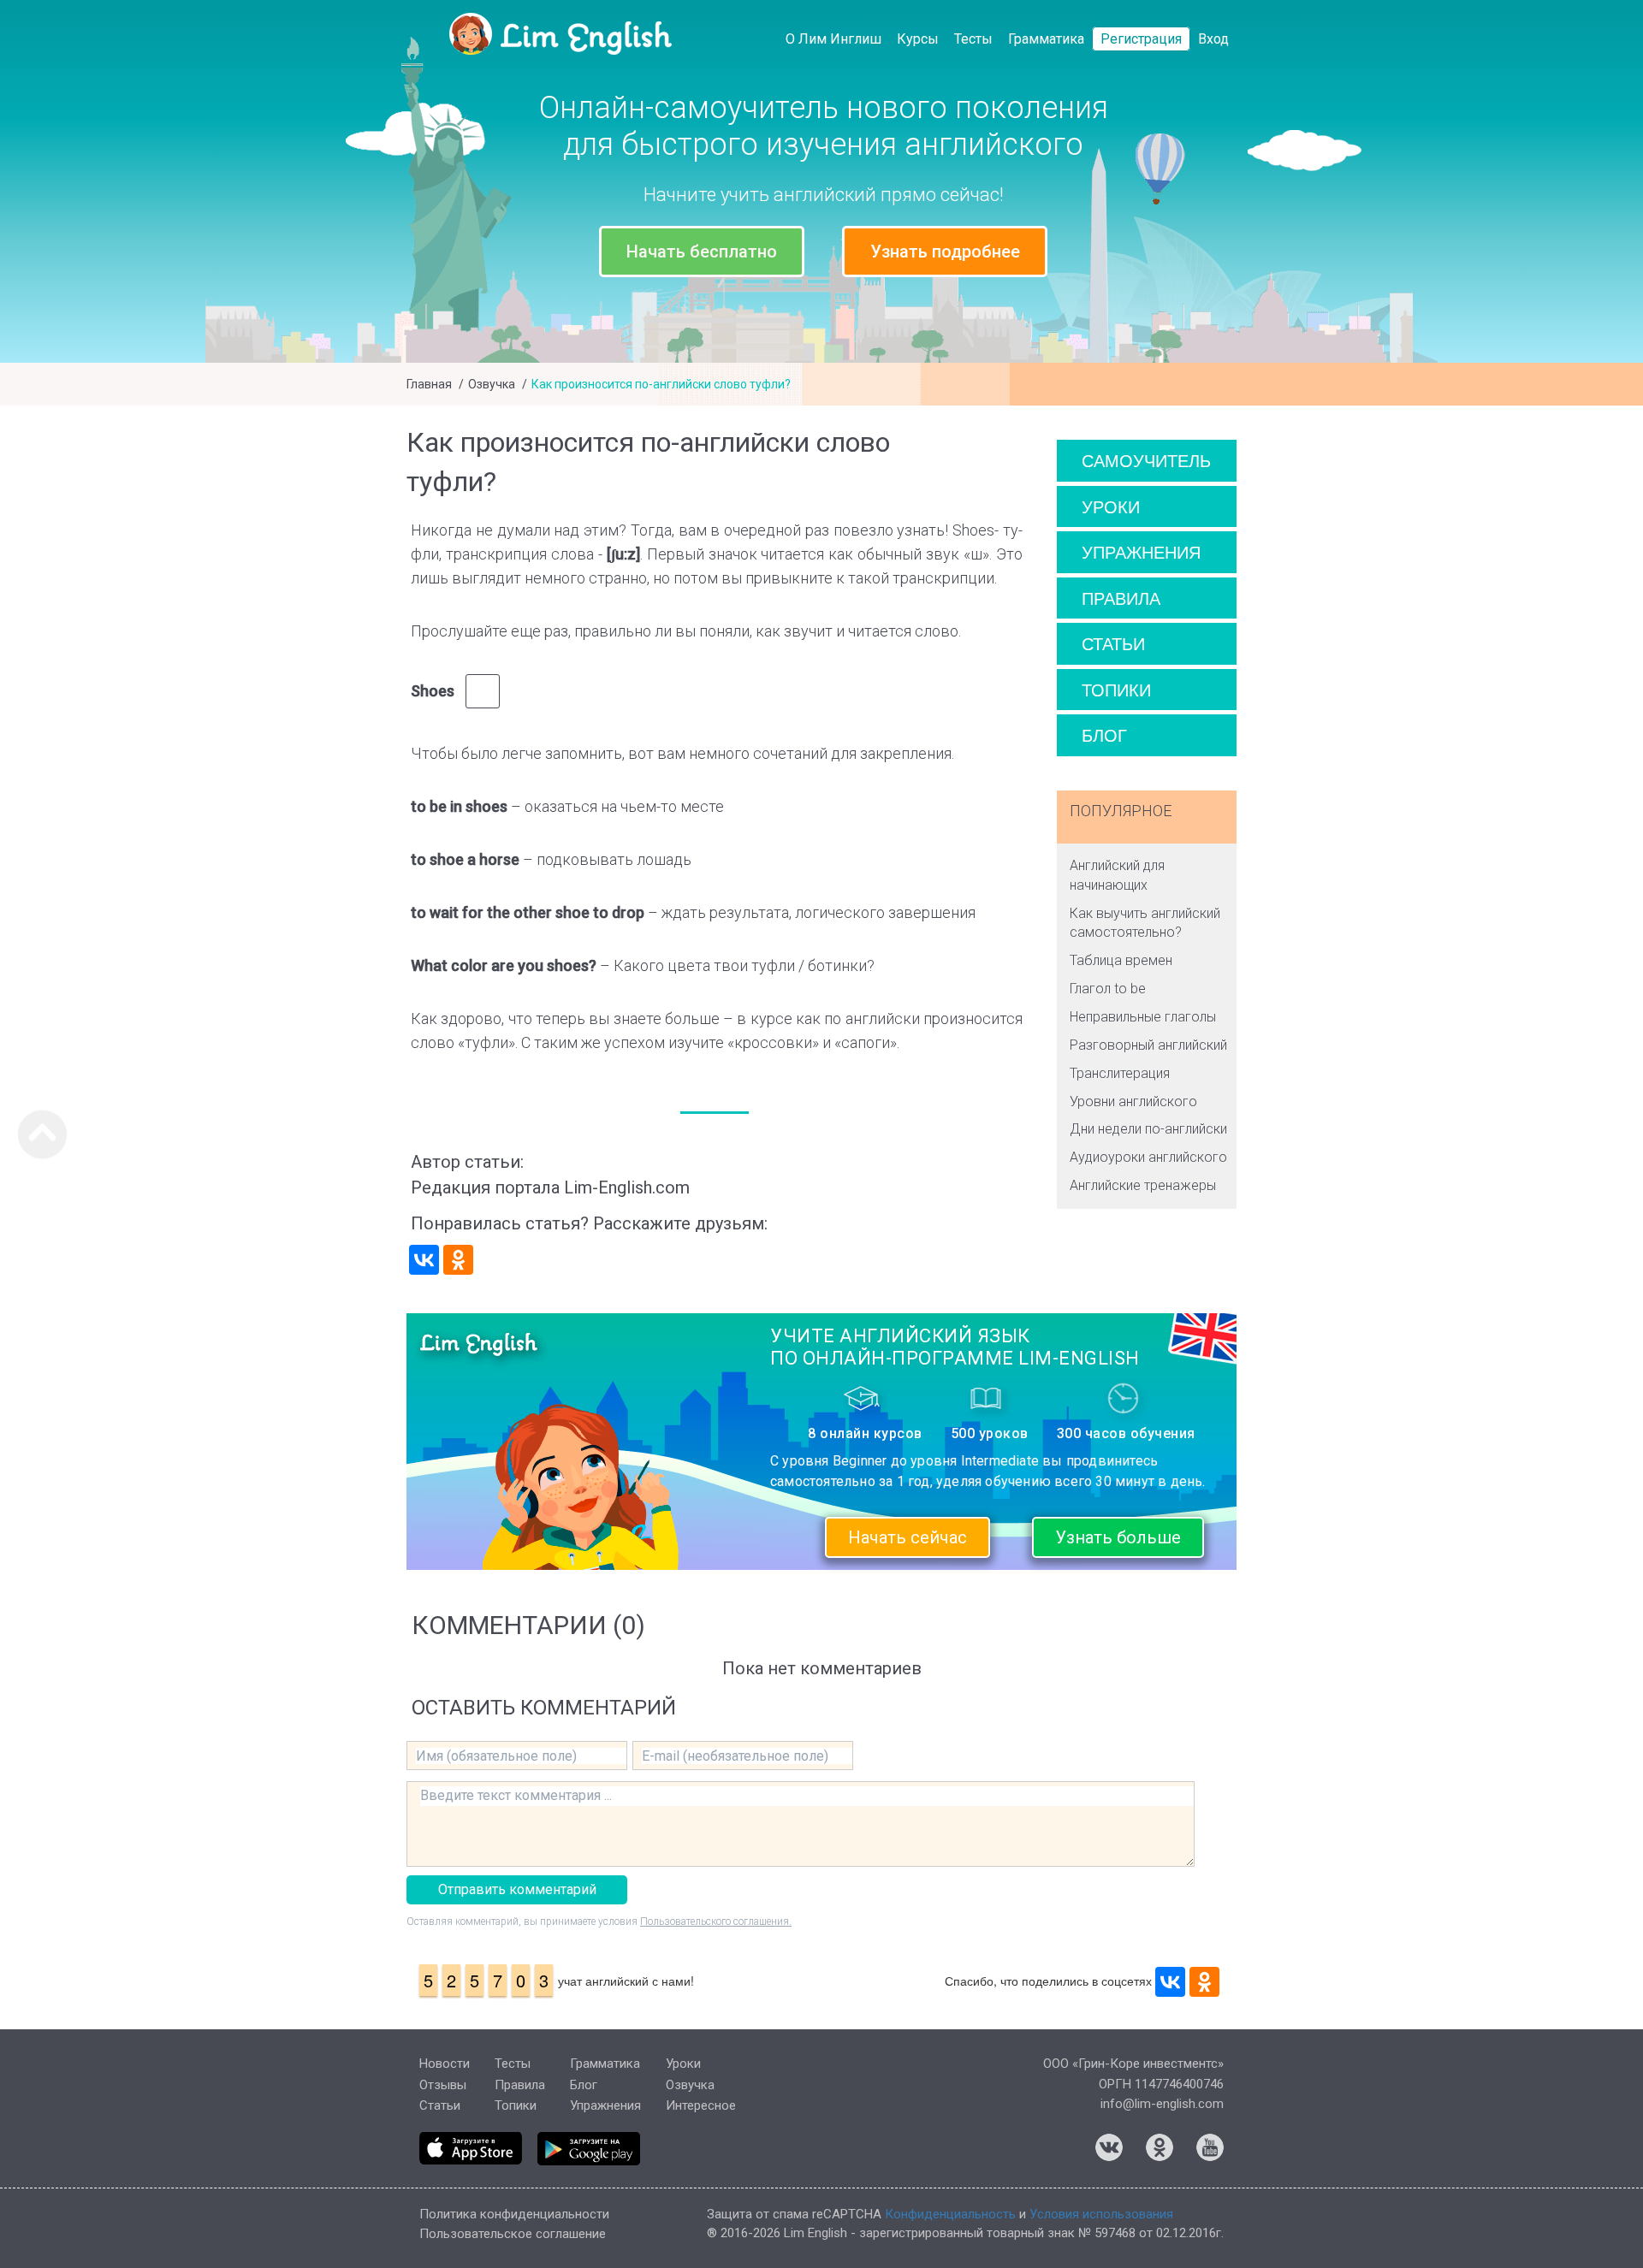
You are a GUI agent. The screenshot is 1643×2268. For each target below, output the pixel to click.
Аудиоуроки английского (1148, 1157)
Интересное (701, 2105)
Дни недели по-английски (1148, 1129)
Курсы (918, 39)
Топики (1116, 689)
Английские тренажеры (1143, 1185)
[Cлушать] (483, 691)
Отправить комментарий (517, 1889)
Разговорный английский (1148, 1045)
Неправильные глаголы (1143, 1017)
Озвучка (492, 384)
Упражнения (1141, 551)
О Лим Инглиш (833, 39)
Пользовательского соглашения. (716, 1922)
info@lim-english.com (1162, 2104)
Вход (1213, 39)
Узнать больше (1118, 1537)
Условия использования (1101, 2214)
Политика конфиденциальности (514, 2214)
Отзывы (443, 2085)
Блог (1104, 734)
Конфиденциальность (950, 2214)
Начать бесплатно (702, 252)
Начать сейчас (908, 1537)
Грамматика (1046, 39)
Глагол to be (1108, 989)
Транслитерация (1120, 1073)
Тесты (973, 39)
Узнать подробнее (945, 252)
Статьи (1113, 643)
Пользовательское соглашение (513, 2234)
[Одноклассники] (458, 1260)
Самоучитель (1146, 460)
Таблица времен (1121, 960)
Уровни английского (1133, 1101)
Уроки (1111, 506)
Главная (429, 384)
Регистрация (1141, 39)
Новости (445, 2064)
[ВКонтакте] (424, 1260)
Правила (1121, 598)
